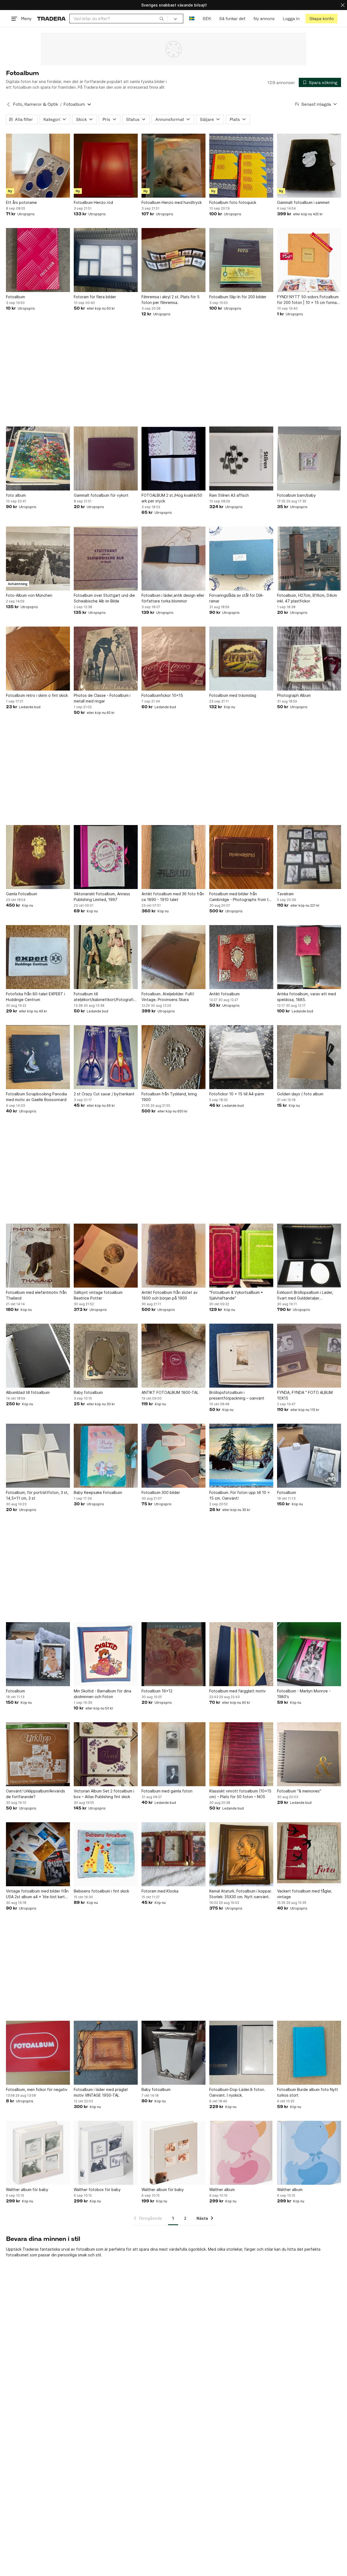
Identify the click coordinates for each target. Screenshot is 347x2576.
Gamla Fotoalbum (22, 894)
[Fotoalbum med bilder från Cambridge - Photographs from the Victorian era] (241, 857)
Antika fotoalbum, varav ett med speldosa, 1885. (306, 997)
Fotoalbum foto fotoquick (233, 202)
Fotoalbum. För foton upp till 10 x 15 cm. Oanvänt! (240, 1495)
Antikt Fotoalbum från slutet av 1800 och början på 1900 (170, 1295)
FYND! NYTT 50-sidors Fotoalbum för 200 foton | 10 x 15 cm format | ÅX (309, 300)
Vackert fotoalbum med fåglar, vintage (305, 1894)
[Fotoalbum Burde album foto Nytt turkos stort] (309, 2053)
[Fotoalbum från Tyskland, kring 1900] (173, 1057)
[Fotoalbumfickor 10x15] (173, 659)
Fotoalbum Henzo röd (93, 202)
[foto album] (38, 458)
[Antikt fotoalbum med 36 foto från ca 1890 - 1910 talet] (173, 857)
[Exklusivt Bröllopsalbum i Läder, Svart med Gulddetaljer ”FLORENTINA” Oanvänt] (309, 1256)
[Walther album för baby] (38, 2153)
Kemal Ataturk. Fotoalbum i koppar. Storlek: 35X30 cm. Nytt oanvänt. (241, 1894)
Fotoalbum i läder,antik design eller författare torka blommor (173, 598)
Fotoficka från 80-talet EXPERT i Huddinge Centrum (36, 997)
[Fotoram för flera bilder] (106, 260)
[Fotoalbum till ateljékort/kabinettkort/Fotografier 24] (106, 957)
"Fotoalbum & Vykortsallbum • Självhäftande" (236, 1295)
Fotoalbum (15, 297)
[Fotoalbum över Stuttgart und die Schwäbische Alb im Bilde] (106, 559)
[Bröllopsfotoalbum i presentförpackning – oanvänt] (241, 1356)
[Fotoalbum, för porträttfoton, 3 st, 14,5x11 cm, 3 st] (38, 1456)
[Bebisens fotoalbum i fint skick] (106, 1854)
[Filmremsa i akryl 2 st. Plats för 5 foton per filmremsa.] (173, 260)
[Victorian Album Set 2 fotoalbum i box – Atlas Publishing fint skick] (106, 1754)
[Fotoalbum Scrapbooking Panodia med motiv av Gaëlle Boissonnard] (38, 1057)
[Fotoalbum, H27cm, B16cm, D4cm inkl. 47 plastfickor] (309, 559)
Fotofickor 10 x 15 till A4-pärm (237, 1094)
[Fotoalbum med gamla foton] (173, 1754)
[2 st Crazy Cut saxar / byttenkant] (106, 1057)
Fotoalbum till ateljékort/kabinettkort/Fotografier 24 (105, 997)
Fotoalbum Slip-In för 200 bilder (238, 297)
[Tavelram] (309, 857)
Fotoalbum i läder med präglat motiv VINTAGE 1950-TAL (101, 2092)
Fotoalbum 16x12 (157, 1691)
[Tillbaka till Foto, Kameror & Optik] (8, 104)
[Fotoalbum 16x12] (173, 1654)
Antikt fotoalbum (224, 994)
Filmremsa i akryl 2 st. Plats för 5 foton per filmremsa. (171, 300)
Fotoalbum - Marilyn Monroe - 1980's (304, 1694)
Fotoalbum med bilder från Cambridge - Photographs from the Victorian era (241, 897)
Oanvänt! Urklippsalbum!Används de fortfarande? (36, 1794)
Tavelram (285, 894)
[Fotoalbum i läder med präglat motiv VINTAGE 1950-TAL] (106, 2053)
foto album (16, 495)
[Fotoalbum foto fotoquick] (241, 166)
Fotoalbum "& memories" (299, 1791)
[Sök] (162, 18)
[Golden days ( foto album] (309, 1057)
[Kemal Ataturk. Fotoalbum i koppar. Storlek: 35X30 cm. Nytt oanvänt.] (241, 1854)
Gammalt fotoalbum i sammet (303, 202)
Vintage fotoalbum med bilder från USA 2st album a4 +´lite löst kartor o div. (37, 1894)
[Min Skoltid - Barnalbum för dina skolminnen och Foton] (106, 1654)
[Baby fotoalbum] (106, 1356)
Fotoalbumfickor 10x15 (162, 695)
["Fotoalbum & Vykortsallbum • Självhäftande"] (241, 1256)
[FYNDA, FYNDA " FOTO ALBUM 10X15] (309, 1356)
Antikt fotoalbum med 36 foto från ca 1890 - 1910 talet (173, 897)
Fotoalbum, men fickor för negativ (37, 2089)
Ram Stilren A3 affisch (229, 495)
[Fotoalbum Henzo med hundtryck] (173, 166)
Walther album (222, 2190)
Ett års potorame (21, 202)
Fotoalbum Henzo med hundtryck (172, 202)
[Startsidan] (51, 19)
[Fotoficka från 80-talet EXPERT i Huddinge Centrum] (38, 957)
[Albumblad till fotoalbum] (38, 1356)
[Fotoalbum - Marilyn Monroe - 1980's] (309, 1654)
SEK (207, 19)
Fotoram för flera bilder (95, 297)
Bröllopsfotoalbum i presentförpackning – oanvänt (237, 1395)
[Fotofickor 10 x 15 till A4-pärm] (241, 1057)
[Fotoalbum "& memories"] (309, 1754)
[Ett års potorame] (38, 166)
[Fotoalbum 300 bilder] (173, 1456)
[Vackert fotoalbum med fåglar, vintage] (309, 1854)
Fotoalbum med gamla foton (167, 1791)
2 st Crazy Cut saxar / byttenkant (104, 1094)
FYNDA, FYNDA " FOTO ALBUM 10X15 (305, 1395)
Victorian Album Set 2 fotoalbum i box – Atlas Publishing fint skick (104, 1794)
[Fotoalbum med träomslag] (241, 659)
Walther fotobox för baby (97, 2190)
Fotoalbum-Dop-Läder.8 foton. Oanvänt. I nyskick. (237, 2092)
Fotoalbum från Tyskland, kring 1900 (169, 1097)
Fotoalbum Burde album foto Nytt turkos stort (308, 2092)
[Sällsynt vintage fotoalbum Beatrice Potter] (106, 1256)
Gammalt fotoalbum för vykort (101, 495)
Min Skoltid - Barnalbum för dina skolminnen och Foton (102, 1694)
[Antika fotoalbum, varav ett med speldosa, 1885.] (309, 957)
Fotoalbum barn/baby (296, 495)
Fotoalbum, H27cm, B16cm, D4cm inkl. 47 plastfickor (307, 598)
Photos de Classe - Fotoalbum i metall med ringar (102, 698)
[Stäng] (343, 5)
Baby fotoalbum (88, 1392)
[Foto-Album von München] (38, 559)
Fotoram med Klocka (160, 1891)
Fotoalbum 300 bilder (161, 1492)
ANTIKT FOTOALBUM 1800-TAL (170, 1392)
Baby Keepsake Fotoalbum (98, 1492)
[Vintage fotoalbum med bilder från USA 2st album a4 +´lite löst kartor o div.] (38, 1854)
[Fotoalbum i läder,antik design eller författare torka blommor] (173, 559)
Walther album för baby (27, 2190)
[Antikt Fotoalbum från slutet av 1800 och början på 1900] (173, 1256)
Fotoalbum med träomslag (233, 695)
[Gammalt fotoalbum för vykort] (106, 458)
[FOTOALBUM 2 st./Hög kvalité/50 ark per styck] (173, 458)
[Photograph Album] (309, 659)
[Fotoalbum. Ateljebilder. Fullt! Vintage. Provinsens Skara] (173, 957)
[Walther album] (241, 2153)
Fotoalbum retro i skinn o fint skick (37, 695)
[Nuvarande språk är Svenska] (192, 19)
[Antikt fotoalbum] (241, 957)
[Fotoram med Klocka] (173, 1854)
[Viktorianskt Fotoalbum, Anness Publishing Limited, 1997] (106, 857)
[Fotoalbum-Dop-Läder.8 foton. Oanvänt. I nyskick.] (241, 2053)
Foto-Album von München (29, 595)
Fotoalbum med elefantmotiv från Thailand (36, 1295)
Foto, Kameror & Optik (36, 104)
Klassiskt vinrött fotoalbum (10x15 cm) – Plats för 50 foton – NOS (240, 1794)
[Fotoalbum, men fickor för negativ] (38, 2053)
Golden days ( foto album (300, 1094)
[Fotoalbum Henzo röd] (106, 166)
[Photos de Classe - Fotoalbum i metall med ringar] (106, 659)
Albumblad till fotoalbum (28, 1392)
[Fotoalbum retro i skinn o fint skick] (38, 659)
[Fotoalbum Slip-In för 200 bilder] (241, 260)
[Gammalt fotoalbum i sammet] (309, 166)
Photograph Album (294, 695)
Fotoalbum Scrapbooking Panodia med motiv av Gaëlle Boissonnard (36, 1097)
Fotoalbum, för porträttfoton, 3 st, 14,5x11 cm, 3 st (37, 1495)
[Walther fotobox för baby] (106, 2153)
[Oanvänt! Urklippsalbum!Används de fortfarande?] (38, 1754)
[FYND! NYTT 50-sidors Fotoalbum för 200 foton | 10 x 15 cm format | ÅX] (309, 260)
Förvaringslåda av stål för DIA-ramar (237, 598)
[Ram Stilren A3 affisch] (241, 458)
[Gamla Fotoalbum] (38, 857)
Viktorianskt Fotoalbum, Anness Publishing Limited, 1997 (102, 897)
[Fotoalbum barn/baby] (309, 458)
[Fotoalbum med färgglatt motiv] (241, 1654)
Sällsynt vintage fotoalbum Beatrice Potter (98, 1295)
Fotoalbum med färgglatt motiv (237, 1691)
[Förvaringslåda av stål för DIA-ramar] (241, 559)
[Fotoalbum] (38, 260)
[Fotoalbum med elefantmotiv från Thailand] (38, 1256)
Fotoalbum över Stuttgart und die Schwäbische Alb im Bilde (104, 598)
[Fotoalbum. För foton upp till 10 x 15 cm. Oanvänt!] (241, 1456)
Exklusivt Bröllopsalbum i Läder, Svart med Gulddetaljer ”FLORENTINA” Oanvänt (305, 1295)
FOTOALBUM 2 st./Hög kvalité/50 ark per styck (172, 498)
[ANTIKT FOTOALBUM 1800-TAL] (173, 1356)
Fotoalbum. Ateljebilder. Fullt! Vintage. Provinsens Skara (168, 997)
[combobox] (119, 19)
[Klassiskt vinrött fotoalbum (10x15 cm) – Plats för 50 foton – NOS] (241, 1754)
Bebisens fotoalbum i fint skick (101, 1891)
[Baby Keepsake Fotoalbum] (106, 1456)
